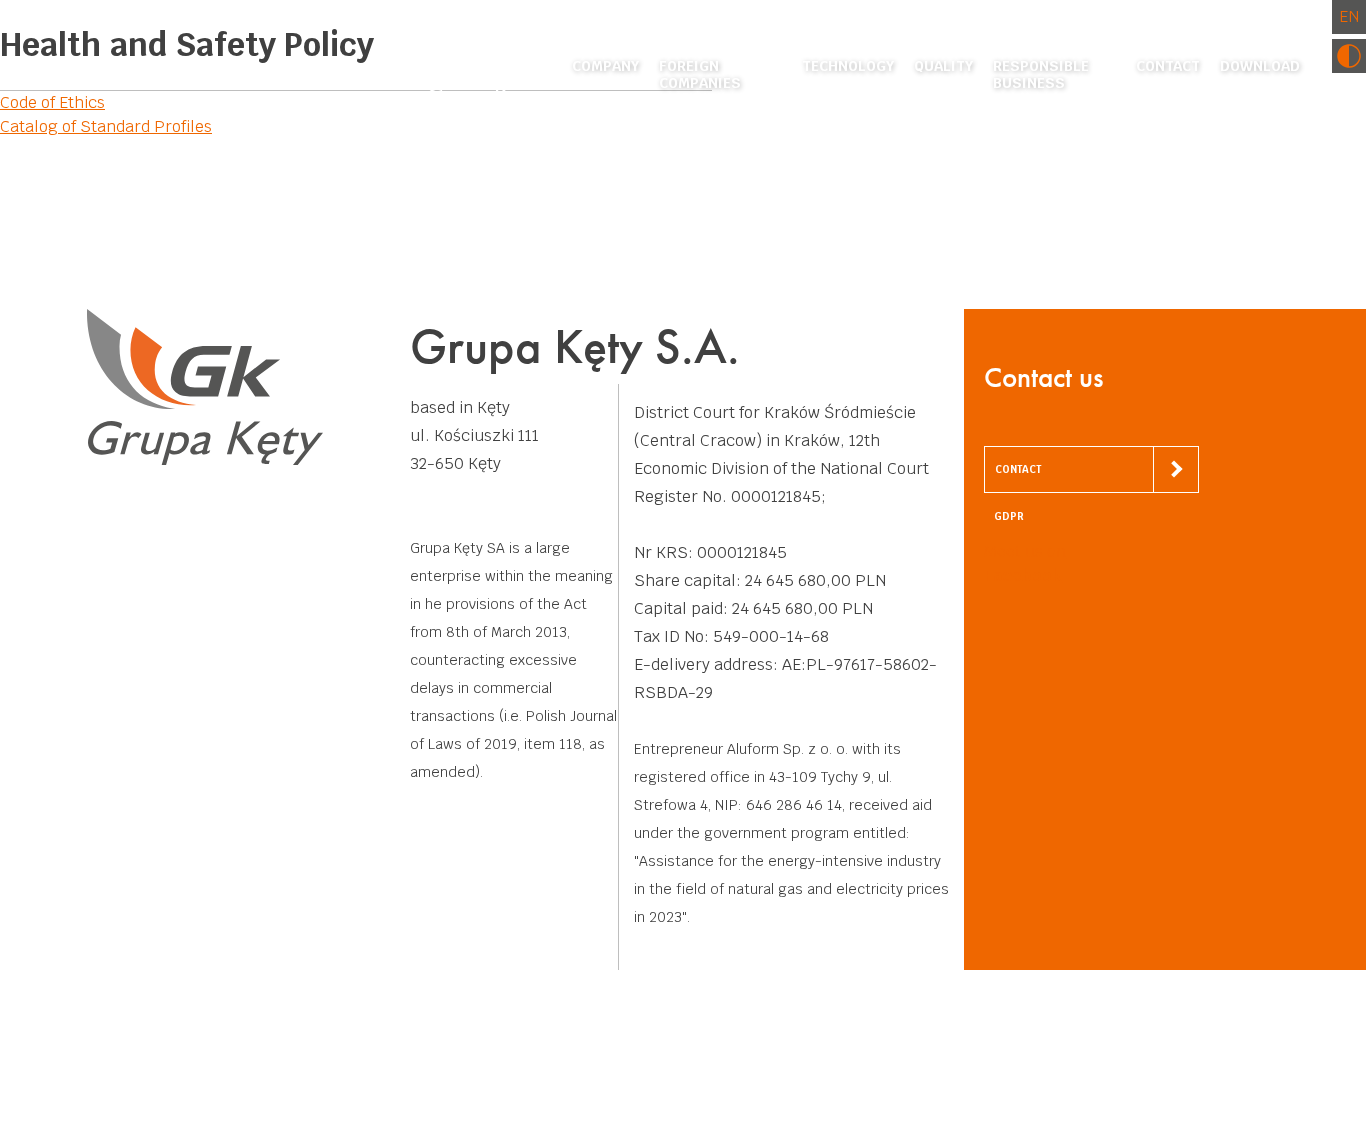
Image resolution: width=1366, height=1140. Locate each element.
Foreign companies (700, 75)
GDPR (1009, 516)
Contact (1168, 66)
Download (1260, 66)
